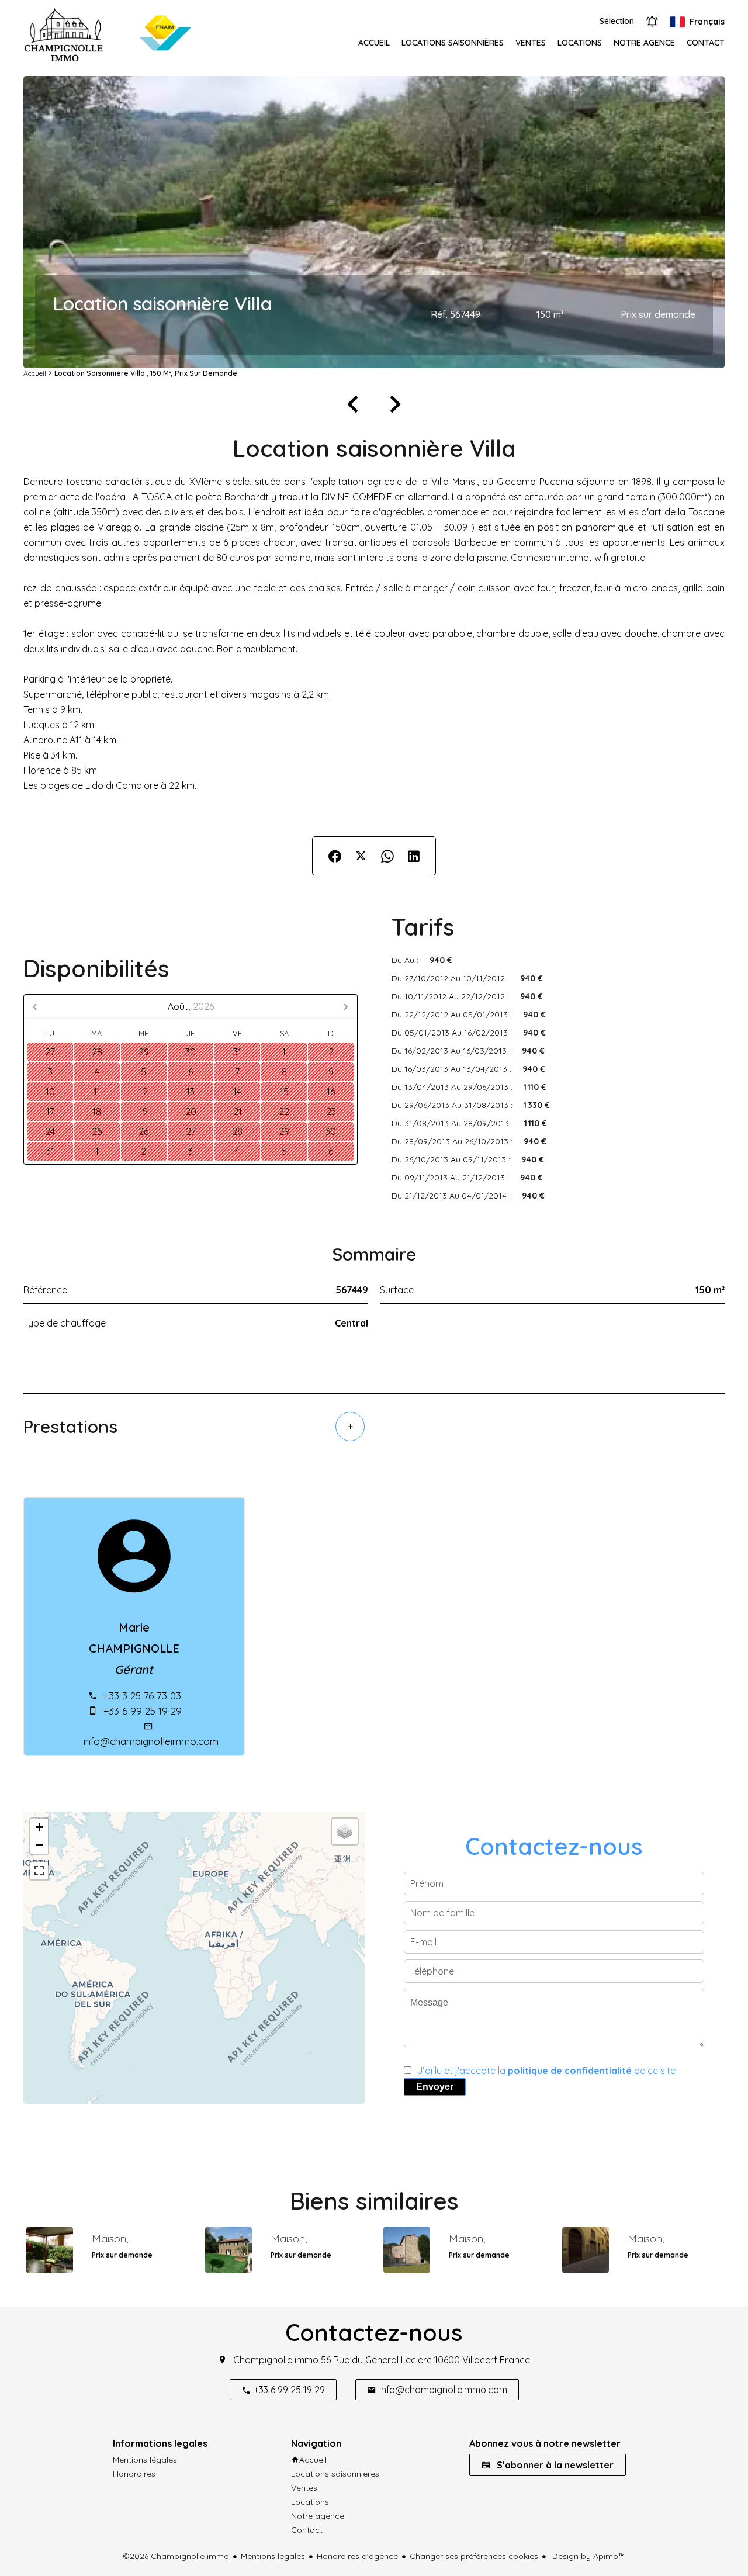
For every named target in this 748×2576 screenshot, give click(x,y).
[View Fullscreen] (39, 1871)
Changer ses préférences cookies (474, 2556)
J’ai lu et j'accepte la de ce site (546, 2071)
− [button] (39, 1845)
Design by (588, 2556)
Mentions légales (273, 2556)
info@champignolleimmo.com (151, 1741)
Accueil (35, 373)
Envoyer (435, 2087)
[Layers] (345, 1831)
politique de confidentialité (570, 2071)
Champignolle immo (276, 2360)
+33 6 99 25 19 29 (143, 1711)
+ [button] (39, 1827)
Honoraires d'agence (357, 2556)
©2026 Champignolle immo (176, 2556)
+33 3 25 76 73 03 (142, 1696)
